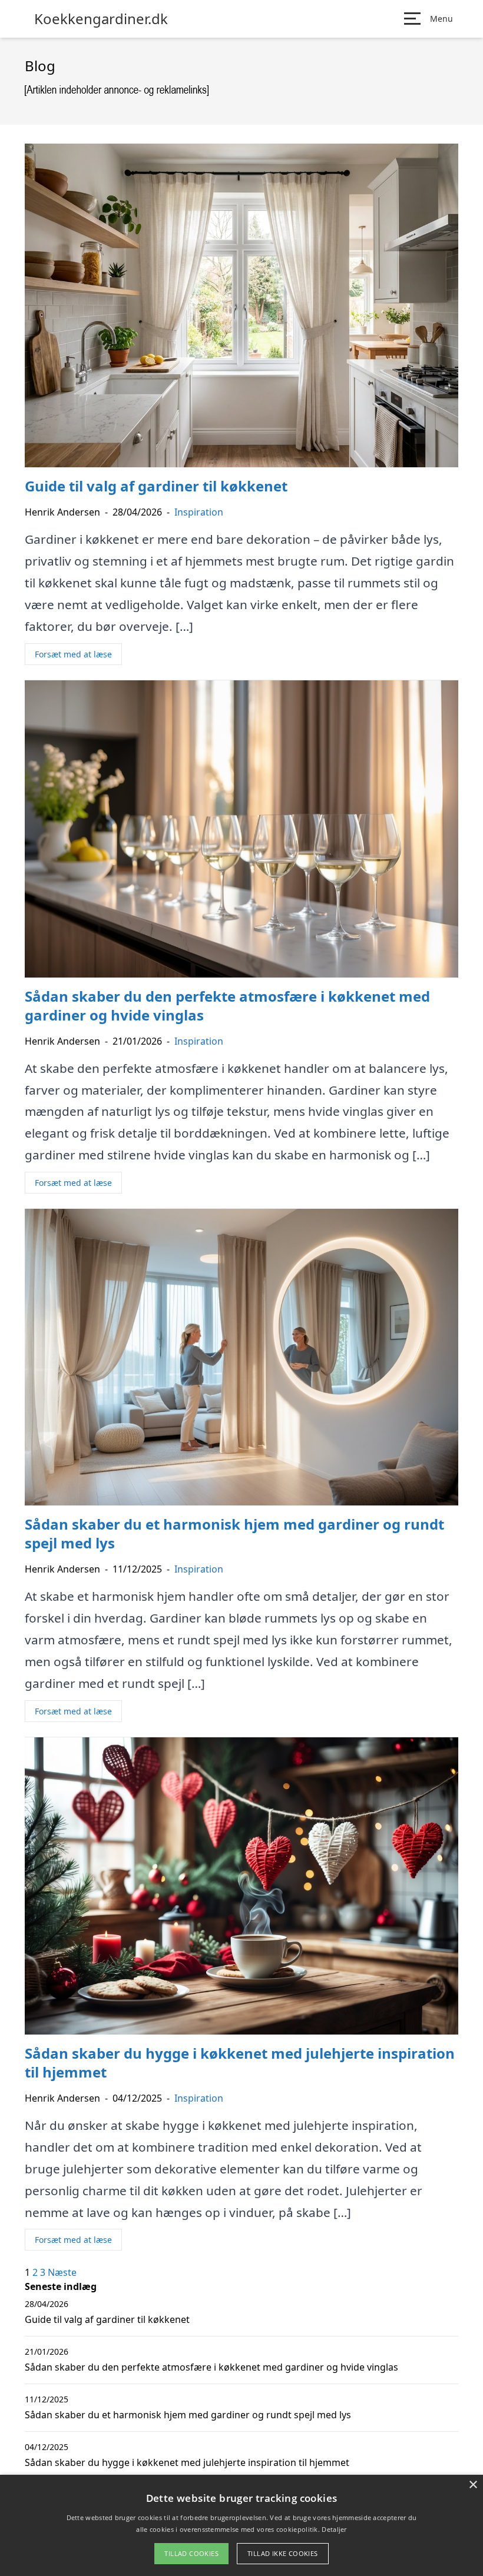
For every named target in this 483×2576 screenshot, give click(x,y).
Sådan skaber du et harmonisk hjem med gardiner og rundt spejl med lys (188, 2415)
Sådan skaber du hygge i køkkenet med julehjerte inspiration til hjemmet (187, 2462)
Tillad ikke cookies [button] (283, 2553)
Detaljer (334, 2529)
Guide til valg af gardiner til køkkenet (107, 2319)
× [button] (473, 2485)
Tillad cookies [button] (191, 2553)
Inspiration (199, 512)
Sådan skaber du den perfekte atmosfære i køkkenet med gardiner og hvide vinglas (211, 2367)
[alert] (241, 2525)
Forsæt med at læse (73, 654)
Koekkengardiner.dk (101, 19)
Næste (62, 2272)
